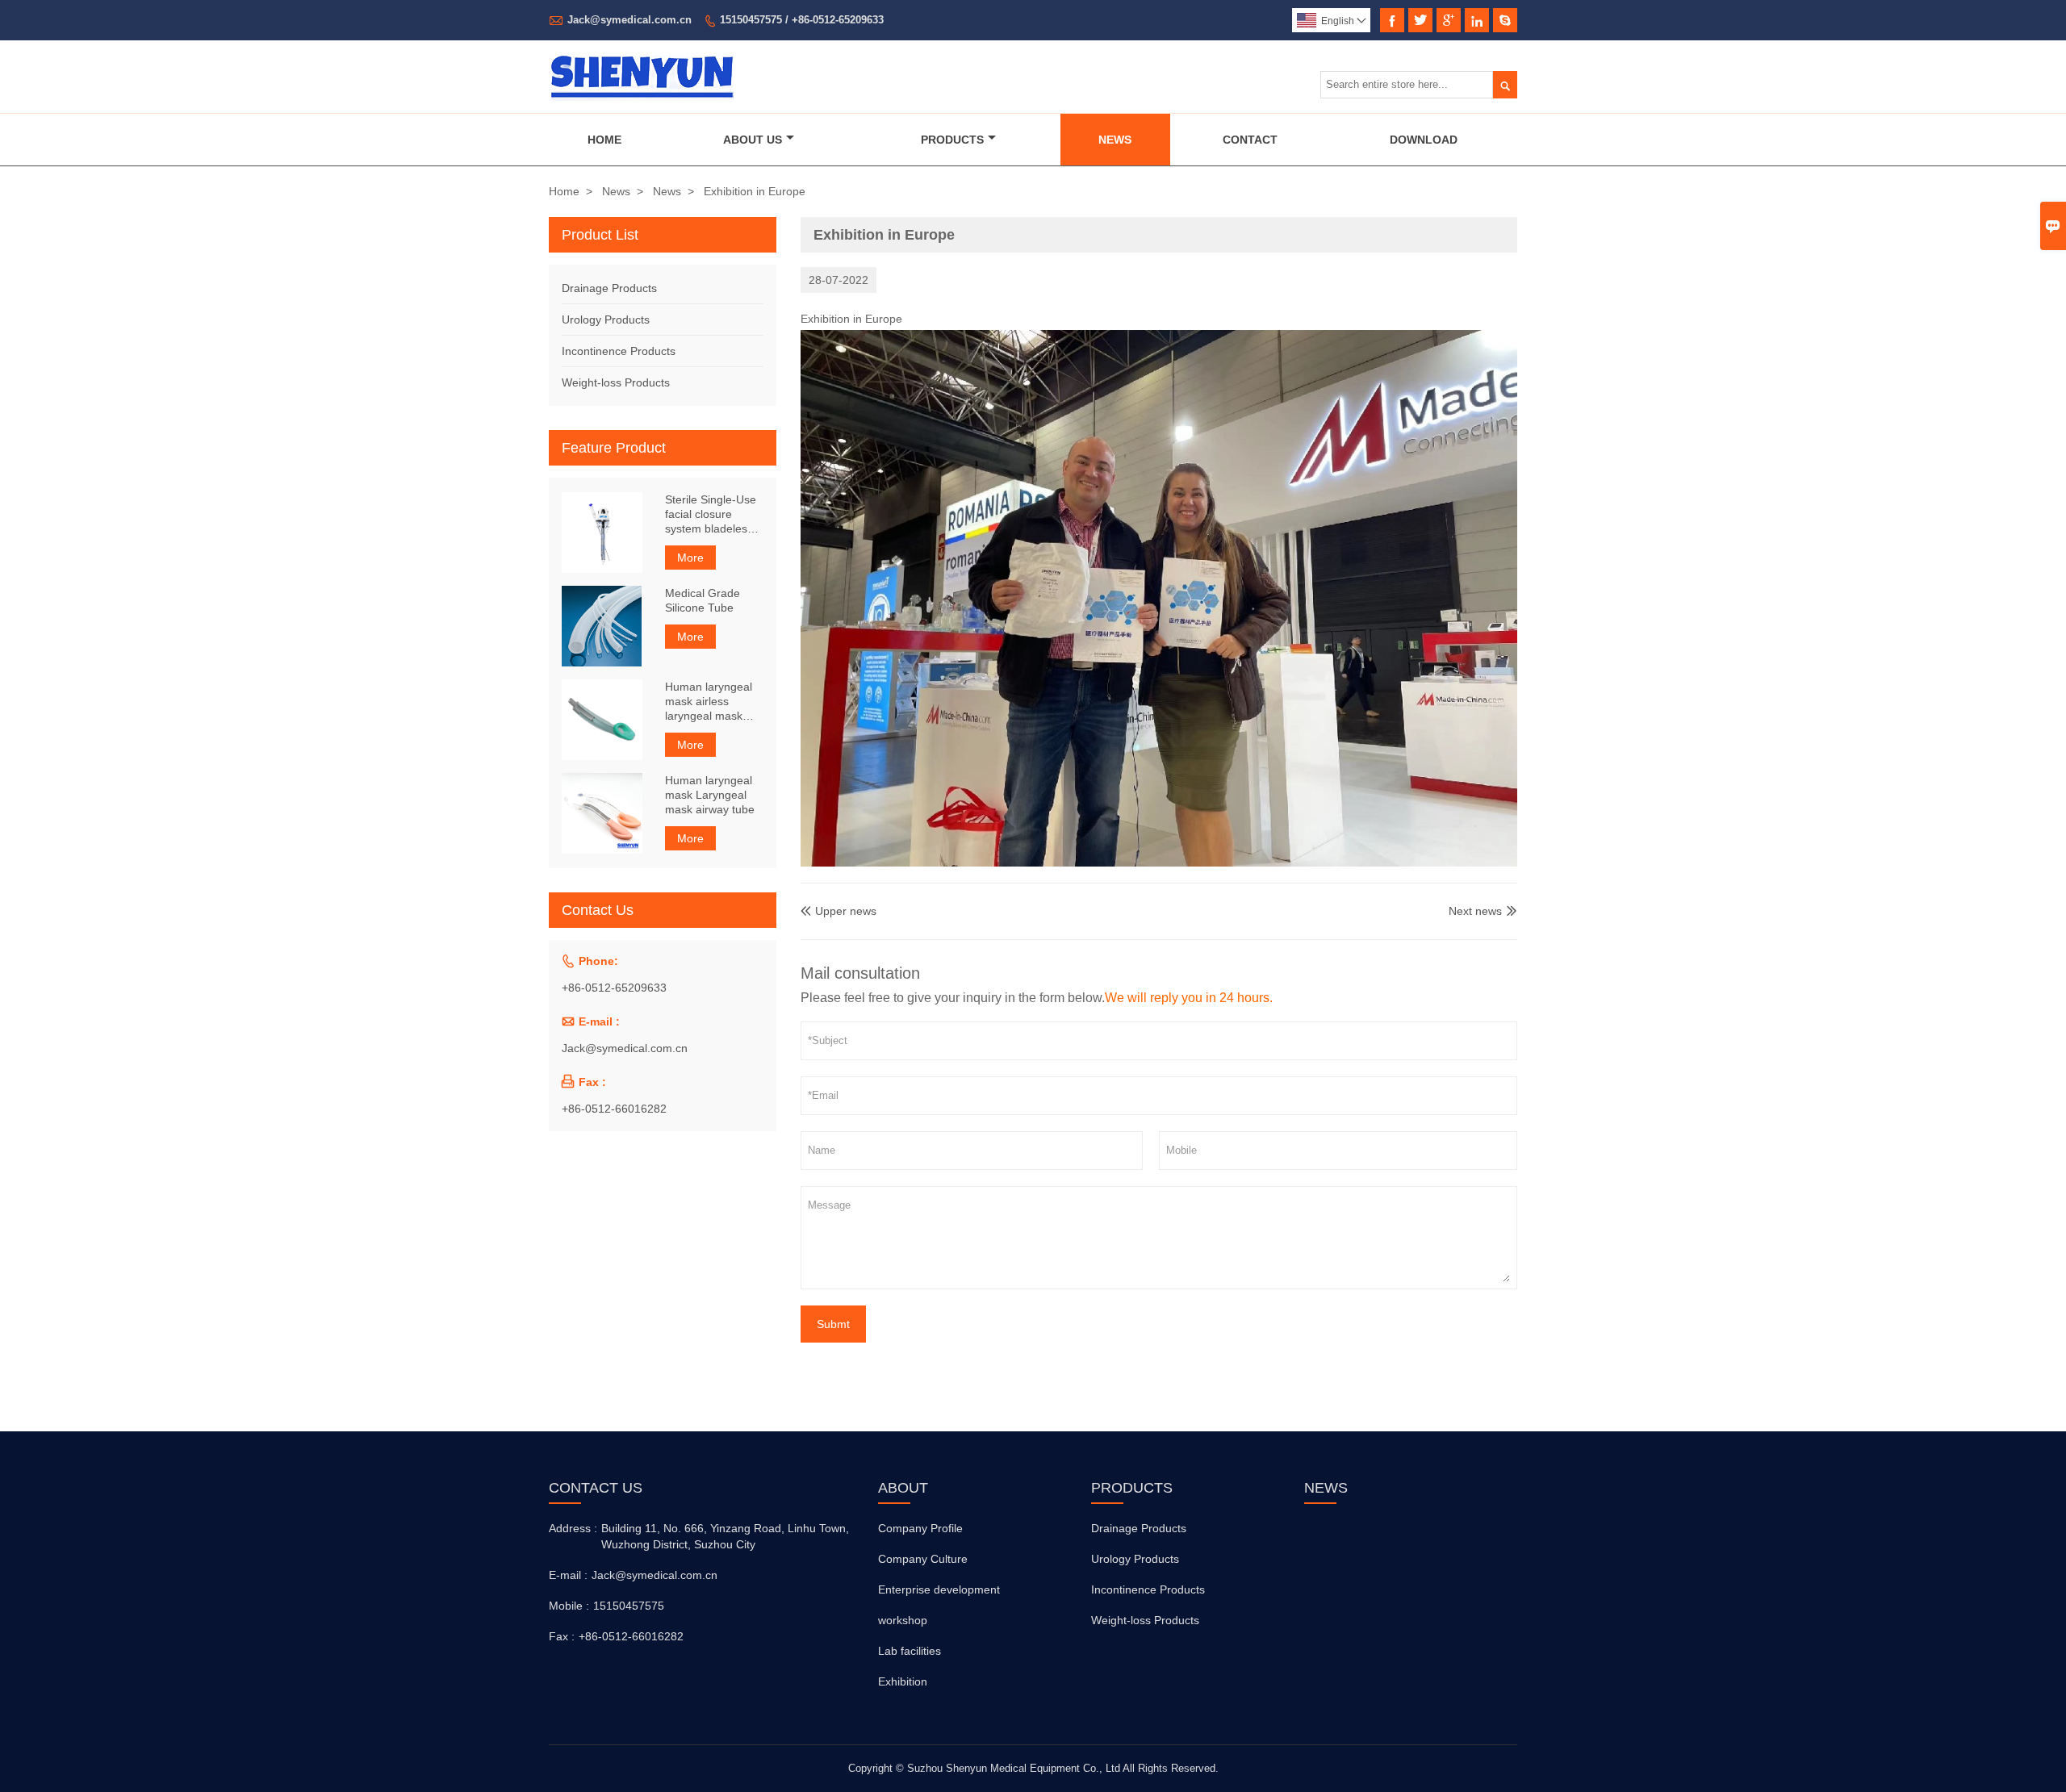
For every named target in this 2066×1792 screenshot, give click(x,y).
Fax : (562, 1636)
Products (952, 140)
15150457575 (629, 1606)
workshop (903, 1620)
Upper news (839, 911)
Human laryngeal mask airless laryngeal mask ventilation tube (709, 702)
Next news (1475, 911)
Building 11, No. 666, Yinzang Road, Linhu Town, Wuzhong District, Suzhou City (725, 1536)
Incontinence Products (619, 351)
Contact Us (596, 1488)
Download (1424, 140)
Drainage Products (609, 288)
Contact (1250, 140)
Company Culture (923, 1559)
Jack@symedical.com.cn (629, 20)
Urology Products (606, 320)
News (1115, 140)
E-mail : (568, 1575)
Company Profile (920, 1528)
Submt (833, 1324)
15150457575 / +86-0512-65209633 (802, 20)
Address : (573, 1528)
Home (604, 140)
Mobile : (569, 1606)
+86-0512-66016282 (614, 1109)
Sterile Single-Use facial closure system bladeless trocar (711, 514)
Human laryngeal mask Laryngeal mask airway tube (710, 795)
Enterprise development (939, 1589)
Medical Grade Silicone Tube (703, 600)
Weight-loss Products (616, 382)
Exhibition (903, 1681)
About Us (753, 140)
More (690, 558)
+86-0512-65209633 (614, 988)
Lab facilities (910, 1651)
